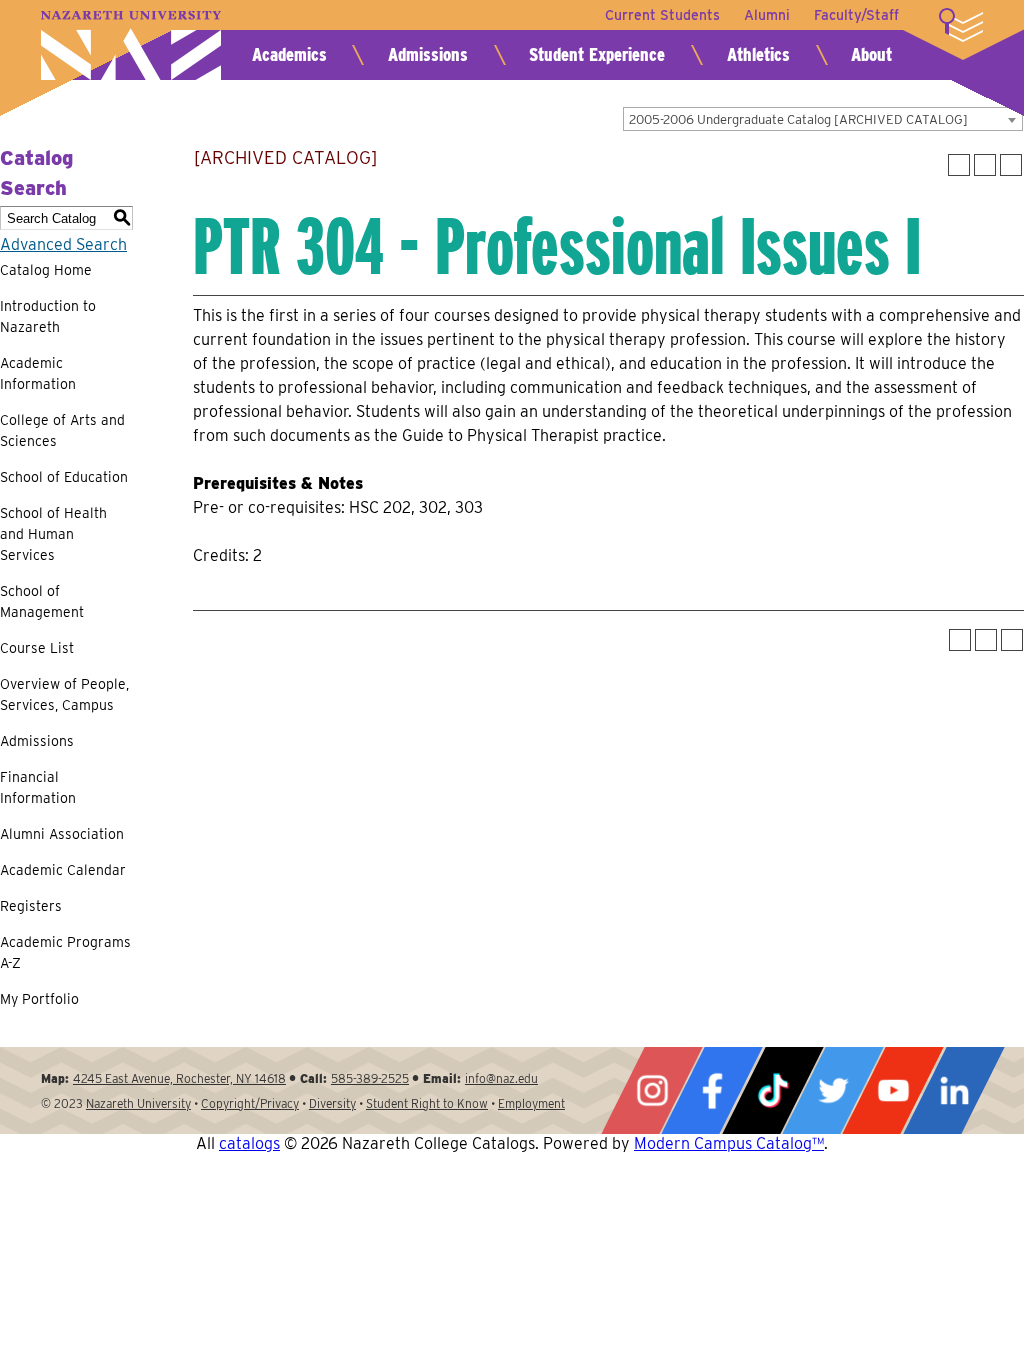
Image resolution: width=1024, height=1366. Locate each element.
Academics (289, 54)
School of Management (42, 601)
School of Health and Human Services (53, 534)
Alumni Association (62, 834)
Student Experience (597, 54)
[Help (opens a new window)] (1011, 165)
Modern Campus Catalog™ (729, 1143)
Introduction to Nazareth (48, 316)
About (871, 54)
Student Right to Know (427, 1103)
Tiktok (773, 1090)
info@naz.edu (501, 1078)
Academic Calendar (63, 870)
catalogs (249, 1143)
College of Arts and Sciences (62, 430)
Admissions (428, 54)
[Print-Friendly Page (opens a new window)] (985, 165)
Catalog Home (46, 270)
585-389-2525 (370, 1078)
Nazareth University (131, 45)
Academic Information (38, 373)
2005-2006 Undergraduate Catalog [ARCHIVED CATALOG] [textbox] (798, 119)
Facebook (712, 1090)
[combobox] (823, 119)
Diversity (332, 1103)
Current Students (662, 15)
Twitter (833, 1090)
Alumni (767, 15)
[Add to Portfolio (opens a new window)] (959, 165)
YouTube (893, 1090)
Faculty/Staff (856, 15)
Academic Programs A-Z (65, 952)
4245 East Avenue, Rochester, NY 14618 (179, 1078)
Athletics (758, 54)
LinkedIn (954, 1090)
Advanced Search (63, 244)
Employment (531, 1103)
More (961, 25)
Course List (37, 648)
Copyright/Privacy (250, 1103)
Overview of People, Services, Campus (64, 694)
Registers (31, 906)
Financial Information (38, 787)
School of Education (64, 477)
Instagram (652, 1090)
